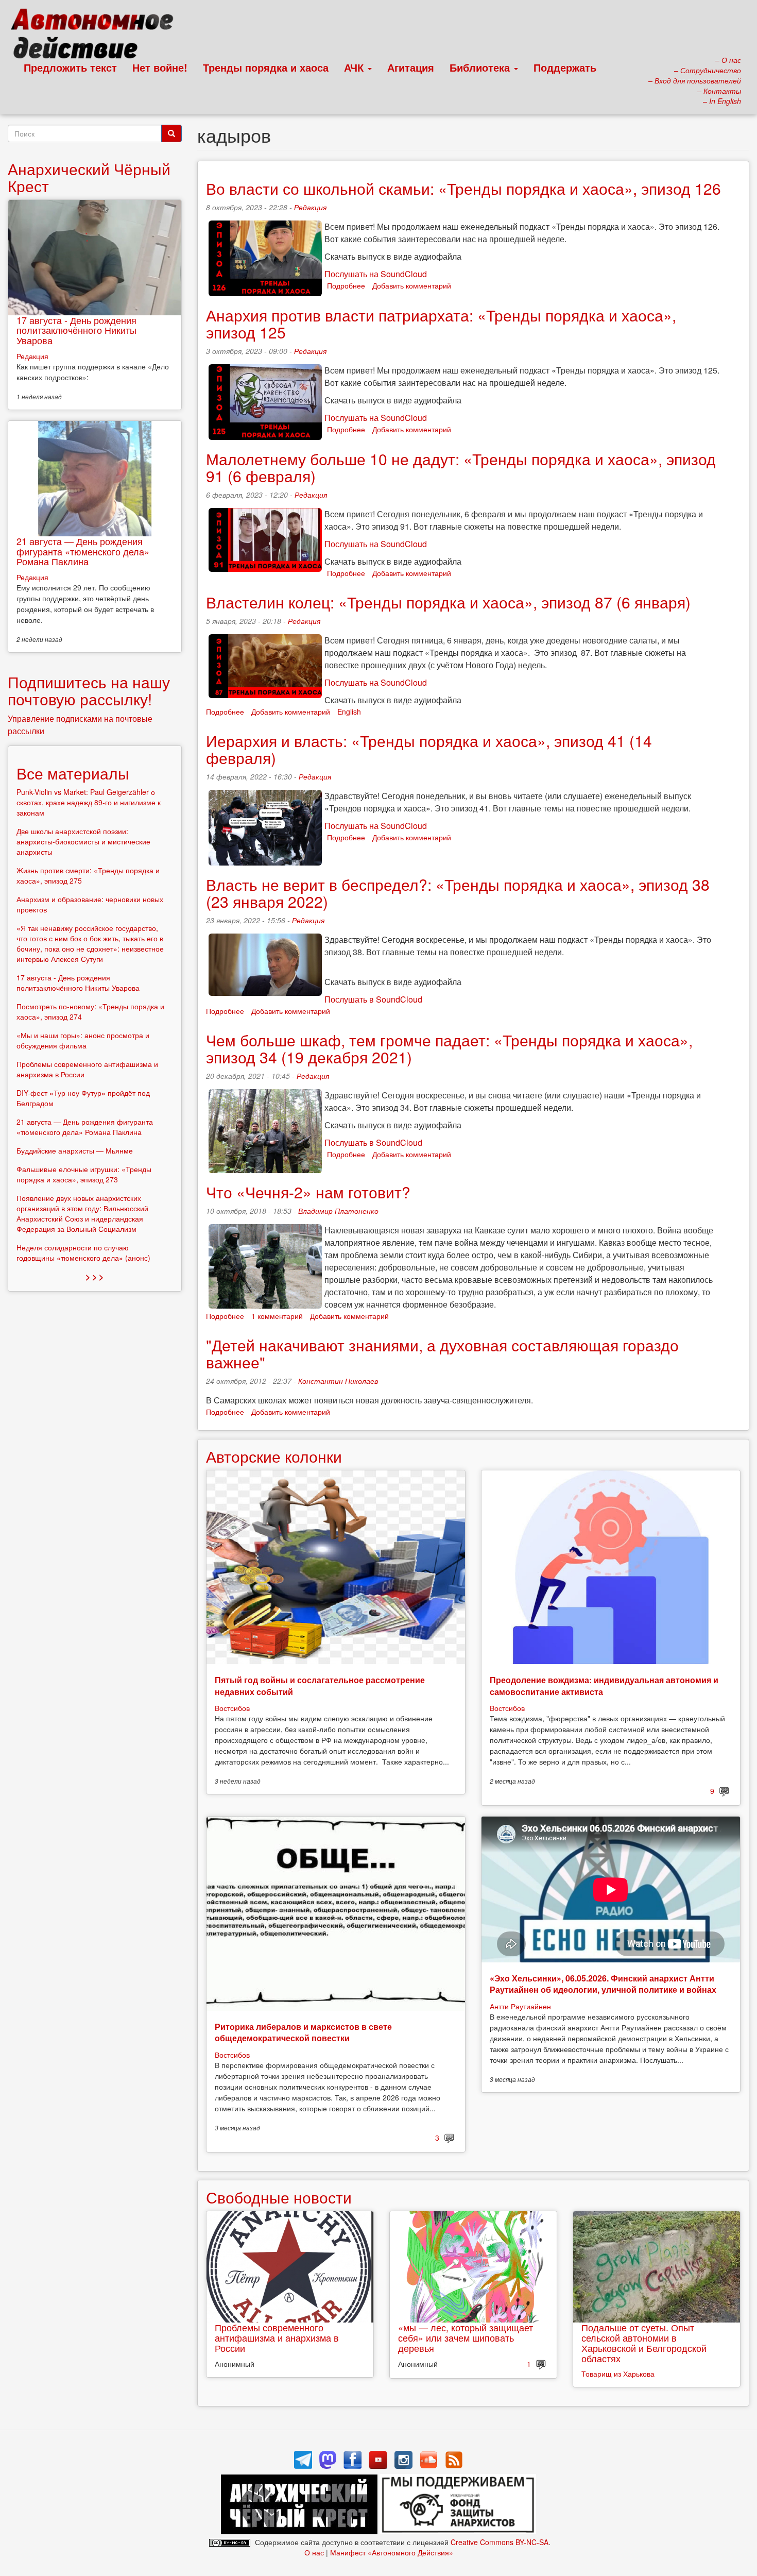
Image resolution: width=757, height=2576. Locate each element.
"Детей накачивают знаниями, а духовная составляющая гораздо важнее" (442, 1353)
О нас (314, 2552)
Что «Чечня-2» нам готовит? (308, 1192)
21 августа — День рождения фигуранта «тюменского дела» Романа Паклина (83, 551)
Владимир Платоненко (338, 1211)
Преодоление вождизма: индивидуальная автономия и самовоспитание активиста (604, 1685)
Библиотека (481, 67)
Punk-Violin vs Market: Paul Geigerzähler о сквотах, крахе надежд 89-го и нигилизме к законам (89, 802)
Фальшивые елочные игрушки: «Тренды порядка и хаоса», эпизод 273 (84, 1174)
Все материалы (73, 773)
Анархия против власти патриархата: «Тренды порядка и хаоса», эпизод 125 (441, 324)
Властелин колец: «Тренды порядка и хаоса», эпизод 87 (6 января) (448, 602)
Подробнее (346, 285)
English (349, 711)
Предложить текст (70, 67)
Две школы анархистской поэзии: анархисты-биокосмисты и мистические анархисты (83, 841)
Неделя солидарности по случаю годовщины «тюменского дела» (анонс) (83, 1252)
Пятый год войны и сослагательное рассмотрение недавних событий (320, 1685)
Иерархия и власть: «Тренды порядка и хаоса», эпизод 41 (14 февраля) (429, 749)
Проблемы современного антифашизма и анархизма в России (277, 2337)
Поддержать (565, 67)
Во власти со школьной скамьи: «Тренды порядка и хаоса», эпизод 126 (463, 188)
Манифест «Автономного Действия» (392, 2552)
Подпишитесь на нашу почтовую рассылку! (89, 690)
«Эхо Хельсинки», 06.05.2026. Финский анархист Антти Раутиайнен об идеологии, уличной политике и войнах (603, 1984)
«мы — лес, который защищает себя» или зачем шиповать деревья (466, 2337)
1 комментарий (277, 1316)
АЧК (355, 67)
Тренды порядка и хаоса (266, 67)
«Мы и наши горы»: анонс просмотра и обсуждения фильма (83, 1040)
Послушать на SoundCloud (376, 274)
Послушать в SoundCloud (373, 999)
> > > (94, 1276)
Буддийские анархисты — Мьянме (75, 1150)
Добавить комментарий (412, 285)
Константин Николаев (338, 1381)
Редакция (310, 207)
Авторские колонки (274, 1456)
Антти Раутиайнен (520, 2006)
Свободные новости (279, 2197)
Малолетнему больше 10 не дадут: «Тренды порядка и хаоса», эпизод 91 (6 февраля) (461, 467)
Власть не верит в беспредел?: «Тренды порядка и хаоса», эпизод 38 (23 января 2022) (458, 893)
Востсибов (232, 1708)
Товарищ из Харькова (618, 2374)
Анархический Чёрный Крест (89, 177)
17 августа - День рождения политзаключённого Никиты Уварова (76, 330)
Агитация (411, 67)
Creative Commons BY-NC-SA (500, 2542)
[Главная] (97, 36)
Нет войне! (160, 67)
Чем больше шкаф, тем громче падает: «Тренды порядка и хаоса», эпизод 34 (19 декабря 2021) (449, 1048)
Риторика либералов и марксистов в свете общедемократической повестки (303, 2032)
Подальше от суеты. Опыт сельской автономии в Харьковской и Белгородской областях (644, 2342)
